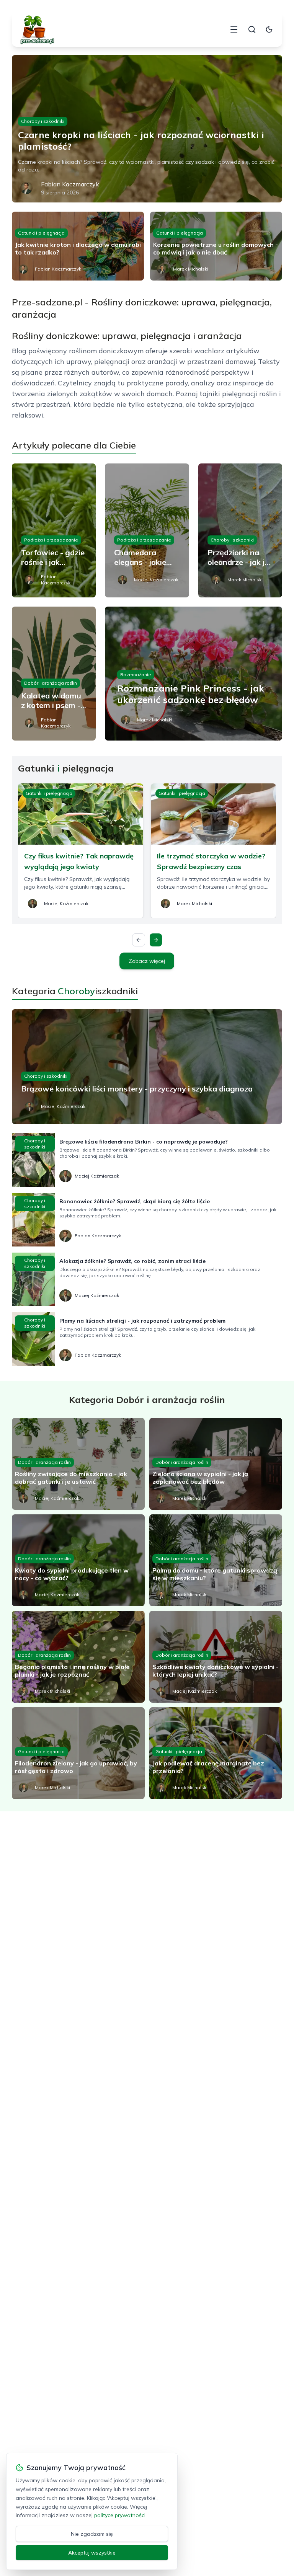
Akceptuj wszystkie (92, 2553)
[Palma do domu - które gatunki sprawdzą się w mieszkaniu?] (216, 1560)
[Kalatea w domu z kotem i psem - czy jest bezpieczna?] (54, 674)
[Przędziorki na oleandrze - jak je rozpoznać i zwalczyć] (240, 530)
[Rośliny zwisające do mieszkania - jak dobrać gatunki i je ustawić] (78, 1464)
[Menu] (234, 29)
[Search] (252, 29)
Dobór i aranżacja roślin (51, 683)
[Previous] (139, 940)
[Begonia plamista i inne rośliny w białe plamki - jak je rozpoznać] (78, 1657)
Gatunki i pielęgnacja (41, 233)
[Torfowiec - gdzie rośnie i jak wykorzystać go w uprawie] (54, 530)
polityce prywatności (120, 2515)
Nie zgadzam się (92, 2534)
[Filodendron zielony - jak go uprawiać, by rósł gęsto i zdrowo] (78, 1753)
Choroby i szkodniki (43, 121)
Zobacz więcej (147, 961)
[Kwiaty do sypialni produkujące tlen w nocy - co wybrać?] (78, 1560)
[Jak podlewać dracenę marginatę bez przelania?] (216, 1753)
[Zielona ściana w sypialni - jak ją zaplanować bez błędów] (216, 1464)
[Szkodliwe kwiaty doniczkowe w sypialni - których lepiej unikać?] (216, 1657)
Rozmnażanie (136, 675)
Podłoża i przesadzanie (51, 540)
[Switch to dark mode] (269, 29)
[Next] (156, 940)
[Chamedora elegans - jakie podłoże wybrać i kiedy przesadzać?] (147, 530)
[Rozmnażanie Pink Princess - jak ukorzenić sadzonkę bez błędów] (194, 674)
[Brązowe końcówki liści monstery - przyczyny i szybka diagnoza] (147, 1067)
